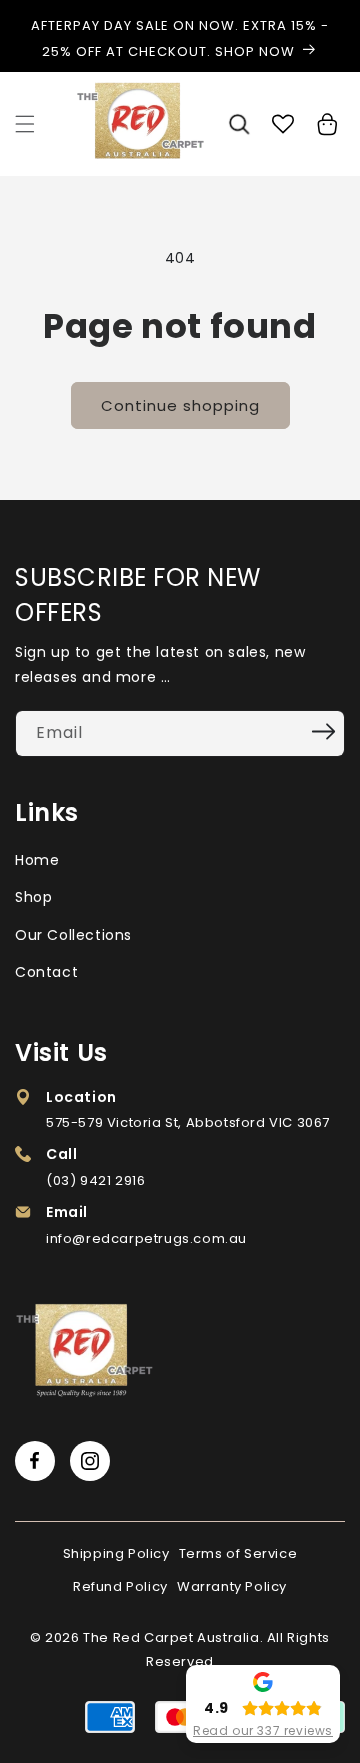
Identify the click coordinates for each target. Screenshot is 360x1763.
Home (37, 860)
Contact (46, 972)
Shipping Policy (116, 1553)
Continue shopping (180, 405)
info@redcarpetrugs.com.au (146, 1238)
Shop (33, 897)
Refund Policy (120, 1586)
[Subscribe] (323, 732)
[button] (25, 124)
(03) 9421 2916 (95, 1180)
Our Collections (73, 935)
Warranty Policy (232, 1586)
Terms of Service (238, 1553)
